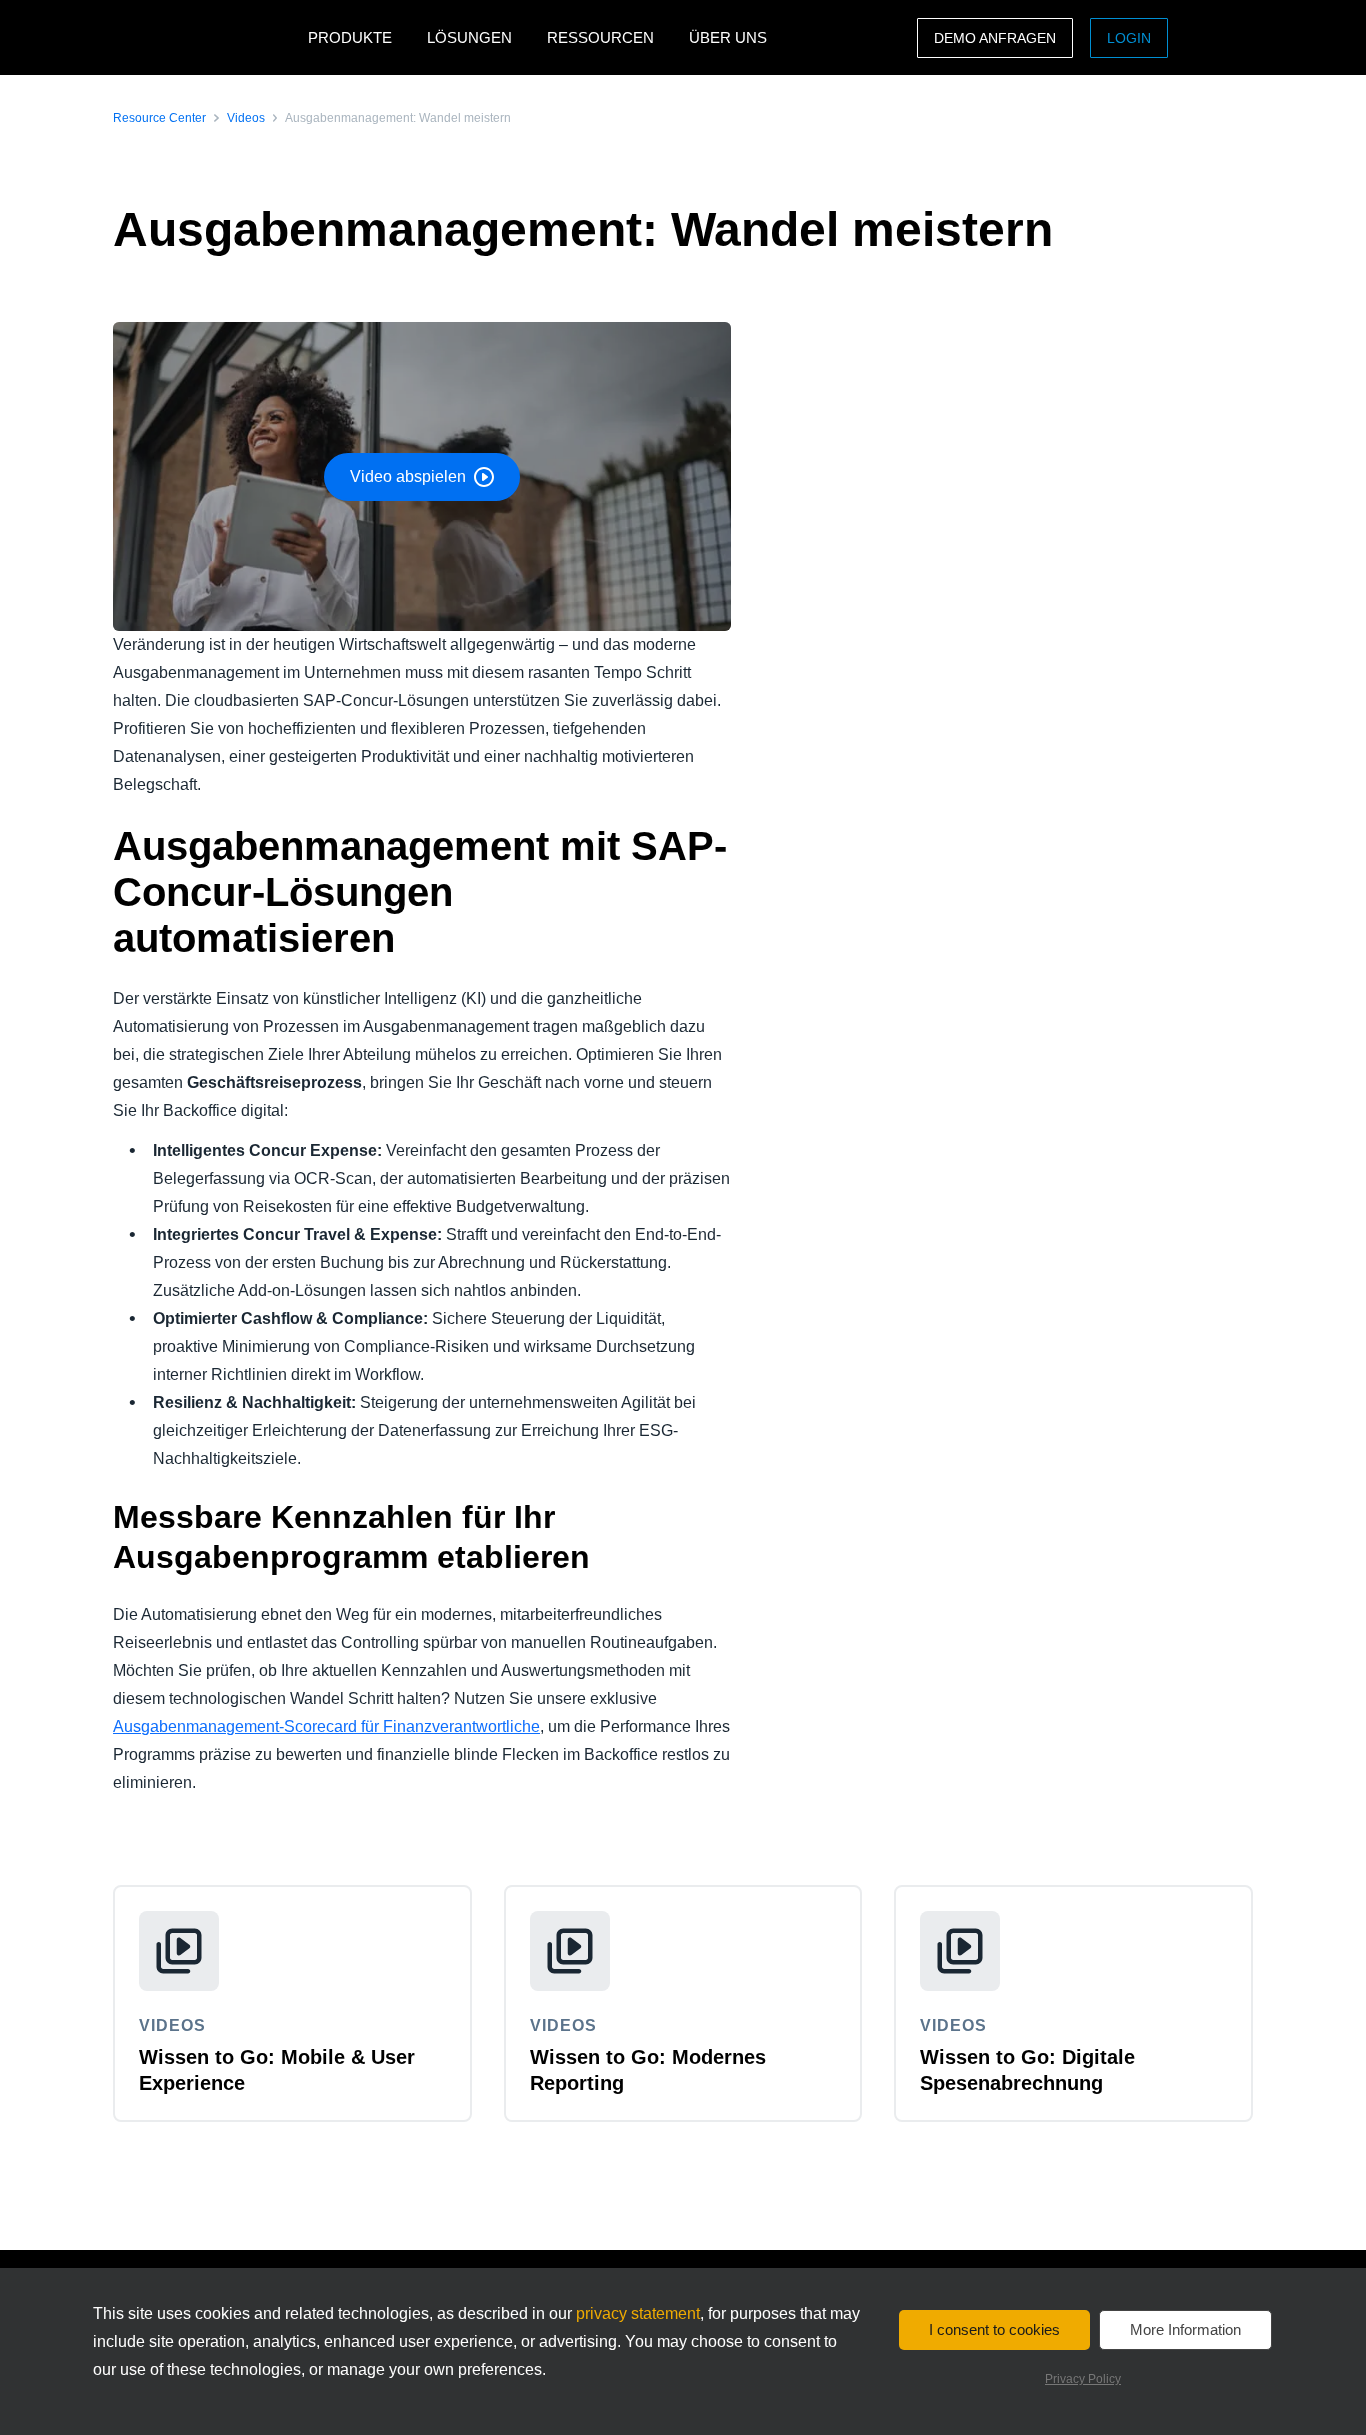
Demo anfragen (995, 38)
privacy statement (638, 2313)
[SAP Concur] (205, 37)
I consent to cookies (994, 2329)
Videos (246, 118)
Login (1129, 38)
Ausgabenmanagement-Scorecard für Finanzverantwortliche (326, 1726)
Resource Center (159, 118)
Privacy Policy (1083, 2379)
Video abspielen (408, 476)
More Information (1185, 2329)
